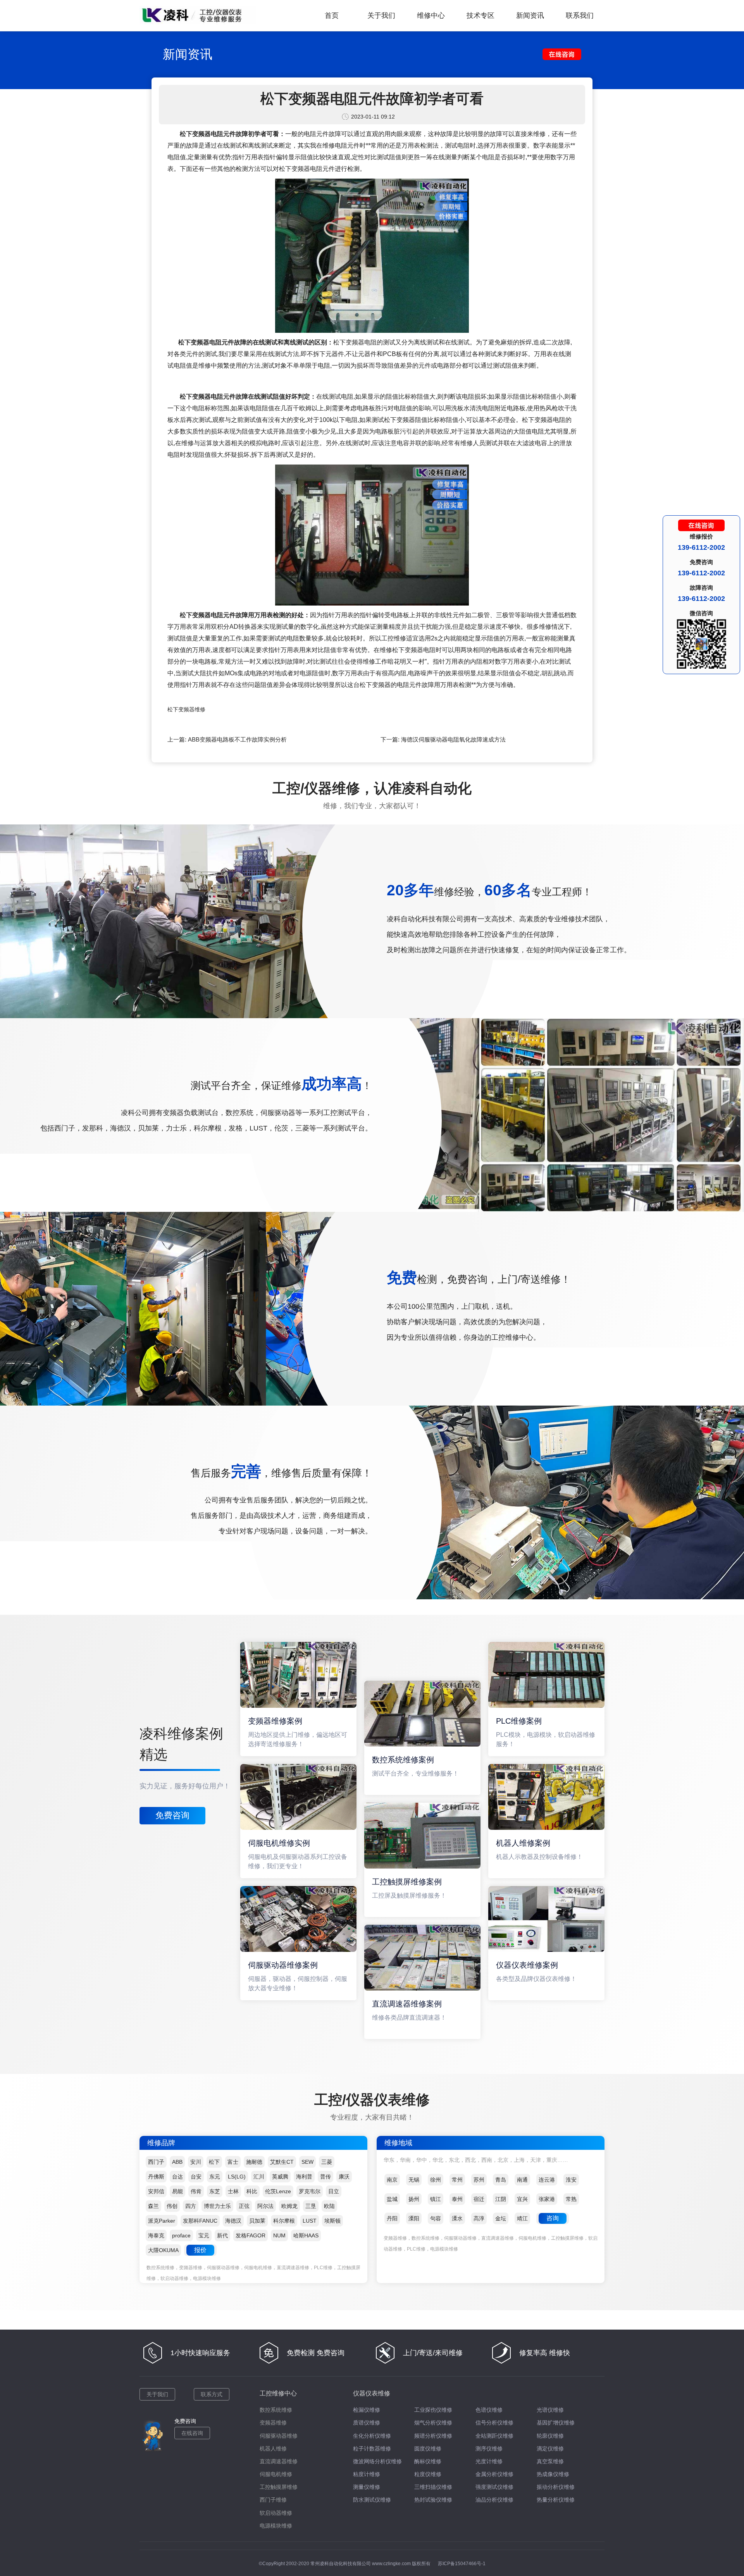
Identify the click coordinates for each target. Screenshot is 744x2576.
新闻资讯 (530, 15)
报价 (200, 2250)
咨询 (553, 2218)
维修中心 (431, 15)
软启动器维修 (276, 2513)
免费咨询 (172, 1815)
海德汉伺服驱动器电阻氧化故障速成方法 (453, 739)
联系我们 (580, 15)
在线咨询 (192, 2433)
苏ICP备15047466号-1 (462, 2564)
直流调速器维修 (279, 2461)
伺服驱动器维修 (279, 2436)
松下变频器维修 (186, 709)
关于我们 (381, 15)
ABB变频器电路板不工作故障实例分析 (237, 739)
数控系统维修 (276, 2410)
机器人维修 (273, 2449)
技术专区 (480, 15)
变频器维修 (273, 2423)
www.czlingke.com (391, 2564)
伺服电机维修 (276, 2474)
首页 (332, 15)
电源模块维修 (276, 2526)
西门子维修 (273, 2500)
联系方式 (212, 2394)
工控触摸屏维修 (279, 2487)
